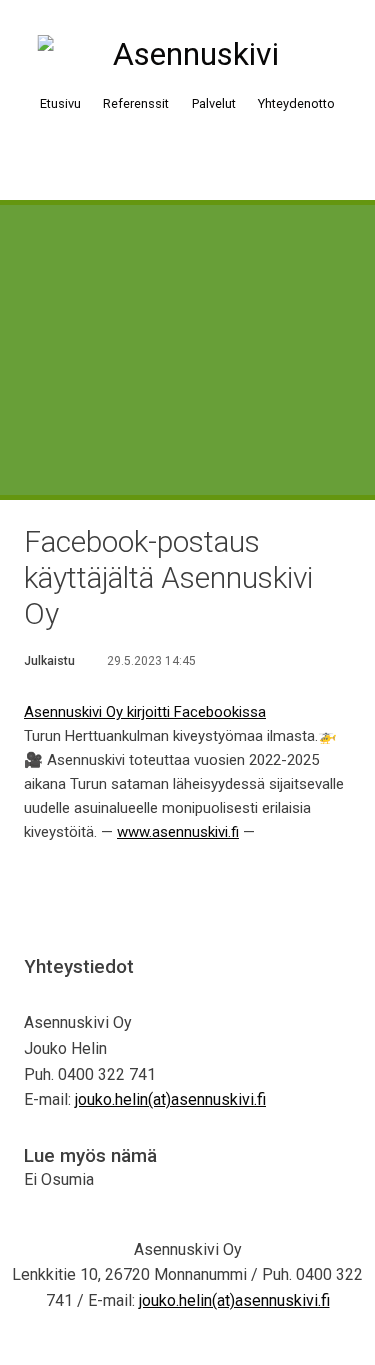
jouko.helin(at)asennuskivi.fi (170, 1099)
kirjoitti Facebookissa (196, 712)
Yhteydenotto (296, 103)
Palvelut (214, 103)
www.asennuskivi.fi (178, 832)
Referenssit (136, 103)
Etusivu (60, 103)
